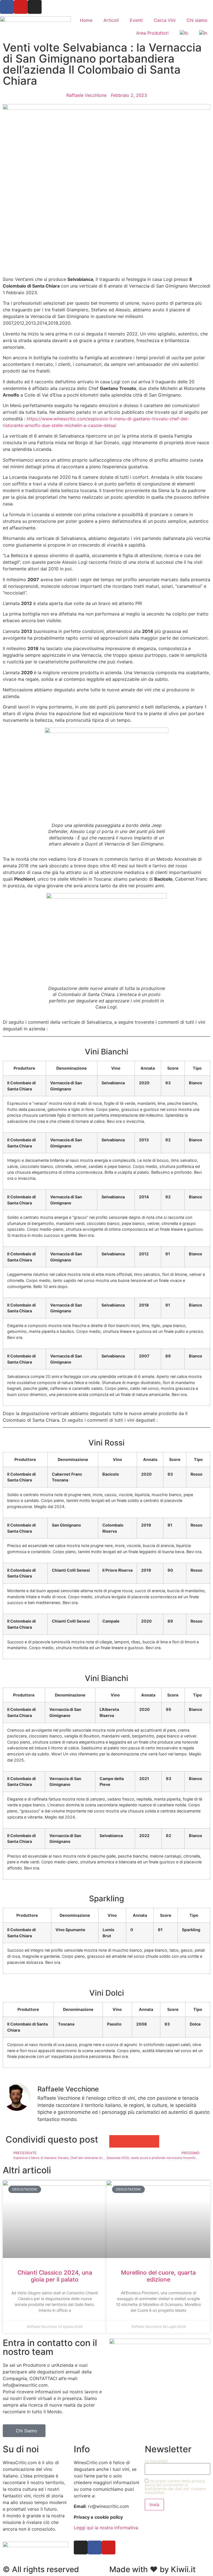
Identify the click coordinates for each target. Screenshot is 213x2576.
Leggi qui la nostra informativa (106, 2528)
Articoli (111, 20)
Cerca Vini (165, 20)
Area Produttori (152, 33)
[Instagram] (35, 7)
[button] (116, 2141)
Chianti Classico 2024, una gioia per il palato (55, 2276)
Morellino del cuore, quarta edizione (158, 2276)
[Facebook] (7, 7)
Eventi (136, 20)
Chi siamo (197, 20)
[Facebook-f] (95, 2547)
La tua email (156, 2461)
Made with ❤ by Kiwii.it (152, 2569)
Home (86, 20)
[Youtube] (21, 7)
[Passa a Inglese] (203, 33)
